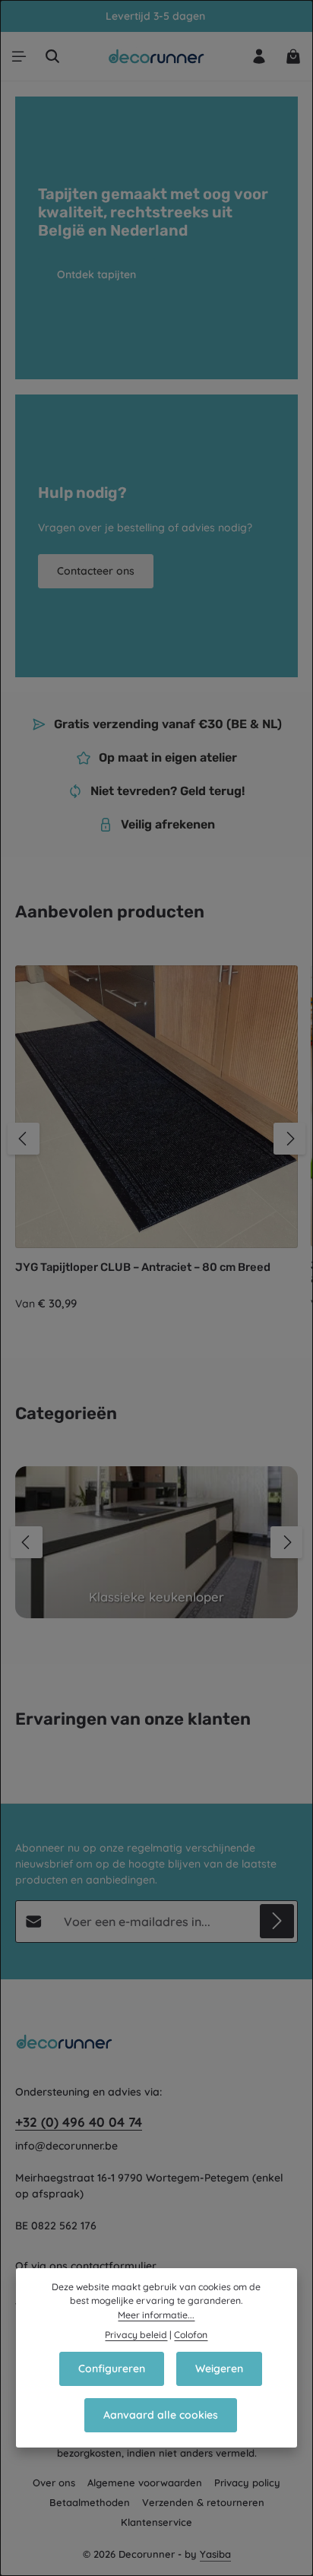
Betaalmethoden (90, 2502)
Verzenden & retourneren (203, 2502)
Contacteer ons (96, 571)
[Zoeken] (52, 56)
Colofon (191, 2335)
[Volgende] (289, 1139)
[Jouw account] (259, 56)
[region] (156, 1139)
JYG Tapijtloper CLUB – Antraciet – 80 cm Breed (143, 1267)
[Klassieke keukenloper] (156, 1542)
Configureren (112, 2368)
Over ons (54, 2483)
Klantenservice (156, 2522)
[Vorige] (24, 1139)
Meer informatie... (156, 2315)
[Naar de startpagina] (157, 56)
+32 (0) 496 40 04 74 (79, 2122)
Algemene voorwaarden (145, 2483)
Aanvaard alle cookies (161, 2415)
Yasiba (215, 2554)
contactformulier (114, 2266)
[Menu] (19, 56)
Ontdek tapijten (96, 274)
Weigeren (219, 2368)
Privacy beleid (136, 2335)
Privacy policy (247, 2483)
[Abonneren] (277, 1921)
